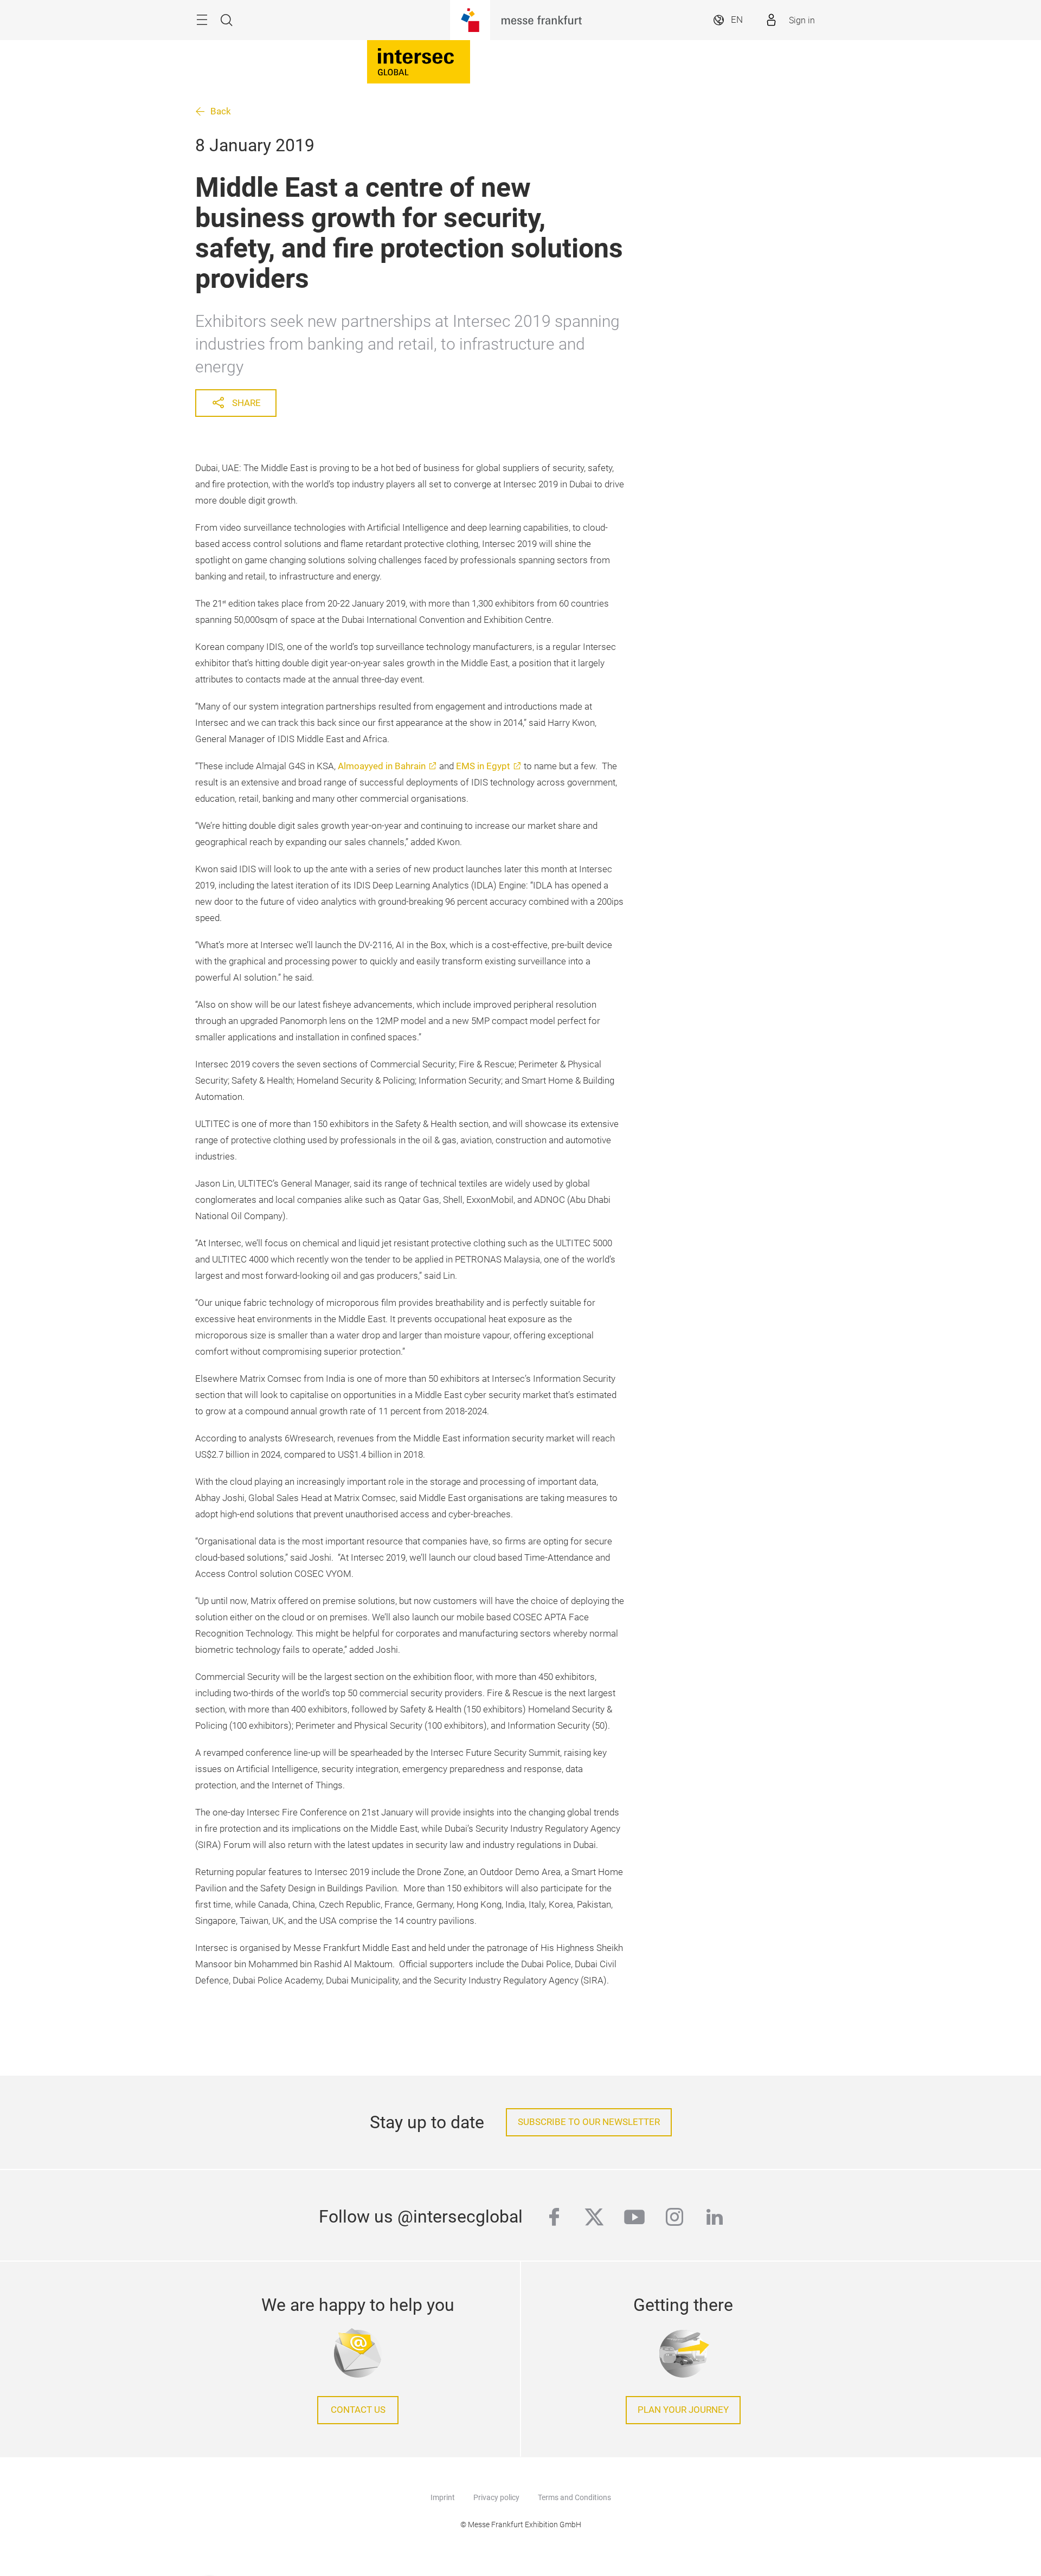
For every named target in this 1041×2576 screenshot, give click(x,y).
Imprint (443, 2497)
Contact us (358, 2410)
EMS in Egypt (483, 766)
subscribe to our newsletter (589, 2122)
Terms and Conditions (574, 2497)
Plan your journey (683, 2410)
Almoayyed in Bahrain (382, 766)
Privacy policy (496, 2497)
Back (221, 111)
